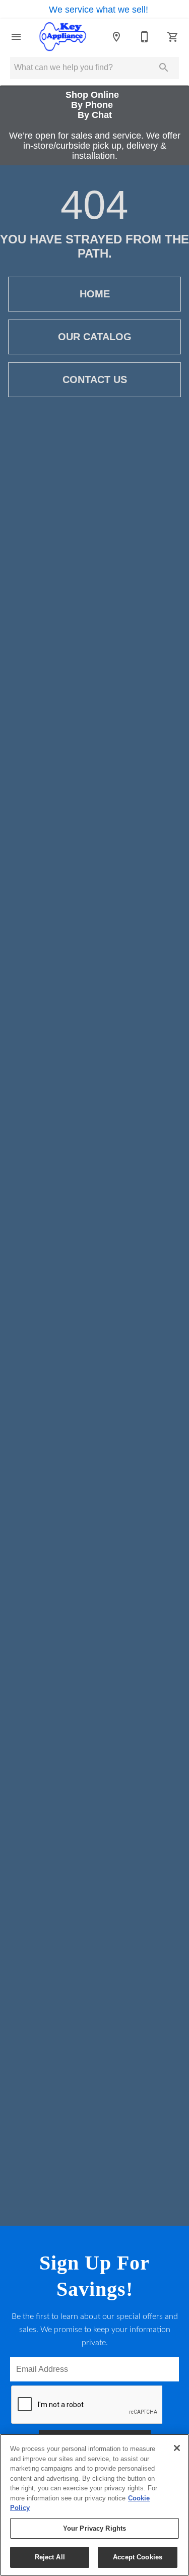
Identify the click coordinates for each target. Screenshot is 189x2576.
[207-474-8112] (145, 37)
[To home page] (62, 37)
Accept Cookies (138, 2557)
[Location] (116, 37)
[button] (16, 37)
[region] (94, 2505)
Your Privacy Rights (94, 2528)
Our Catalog (95, 337)
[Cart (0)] (173, 37)
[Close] (177, 2448)
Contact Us (95, 380)
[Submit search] (164, 68)
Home (95, 294)
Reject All (50, 2557)
